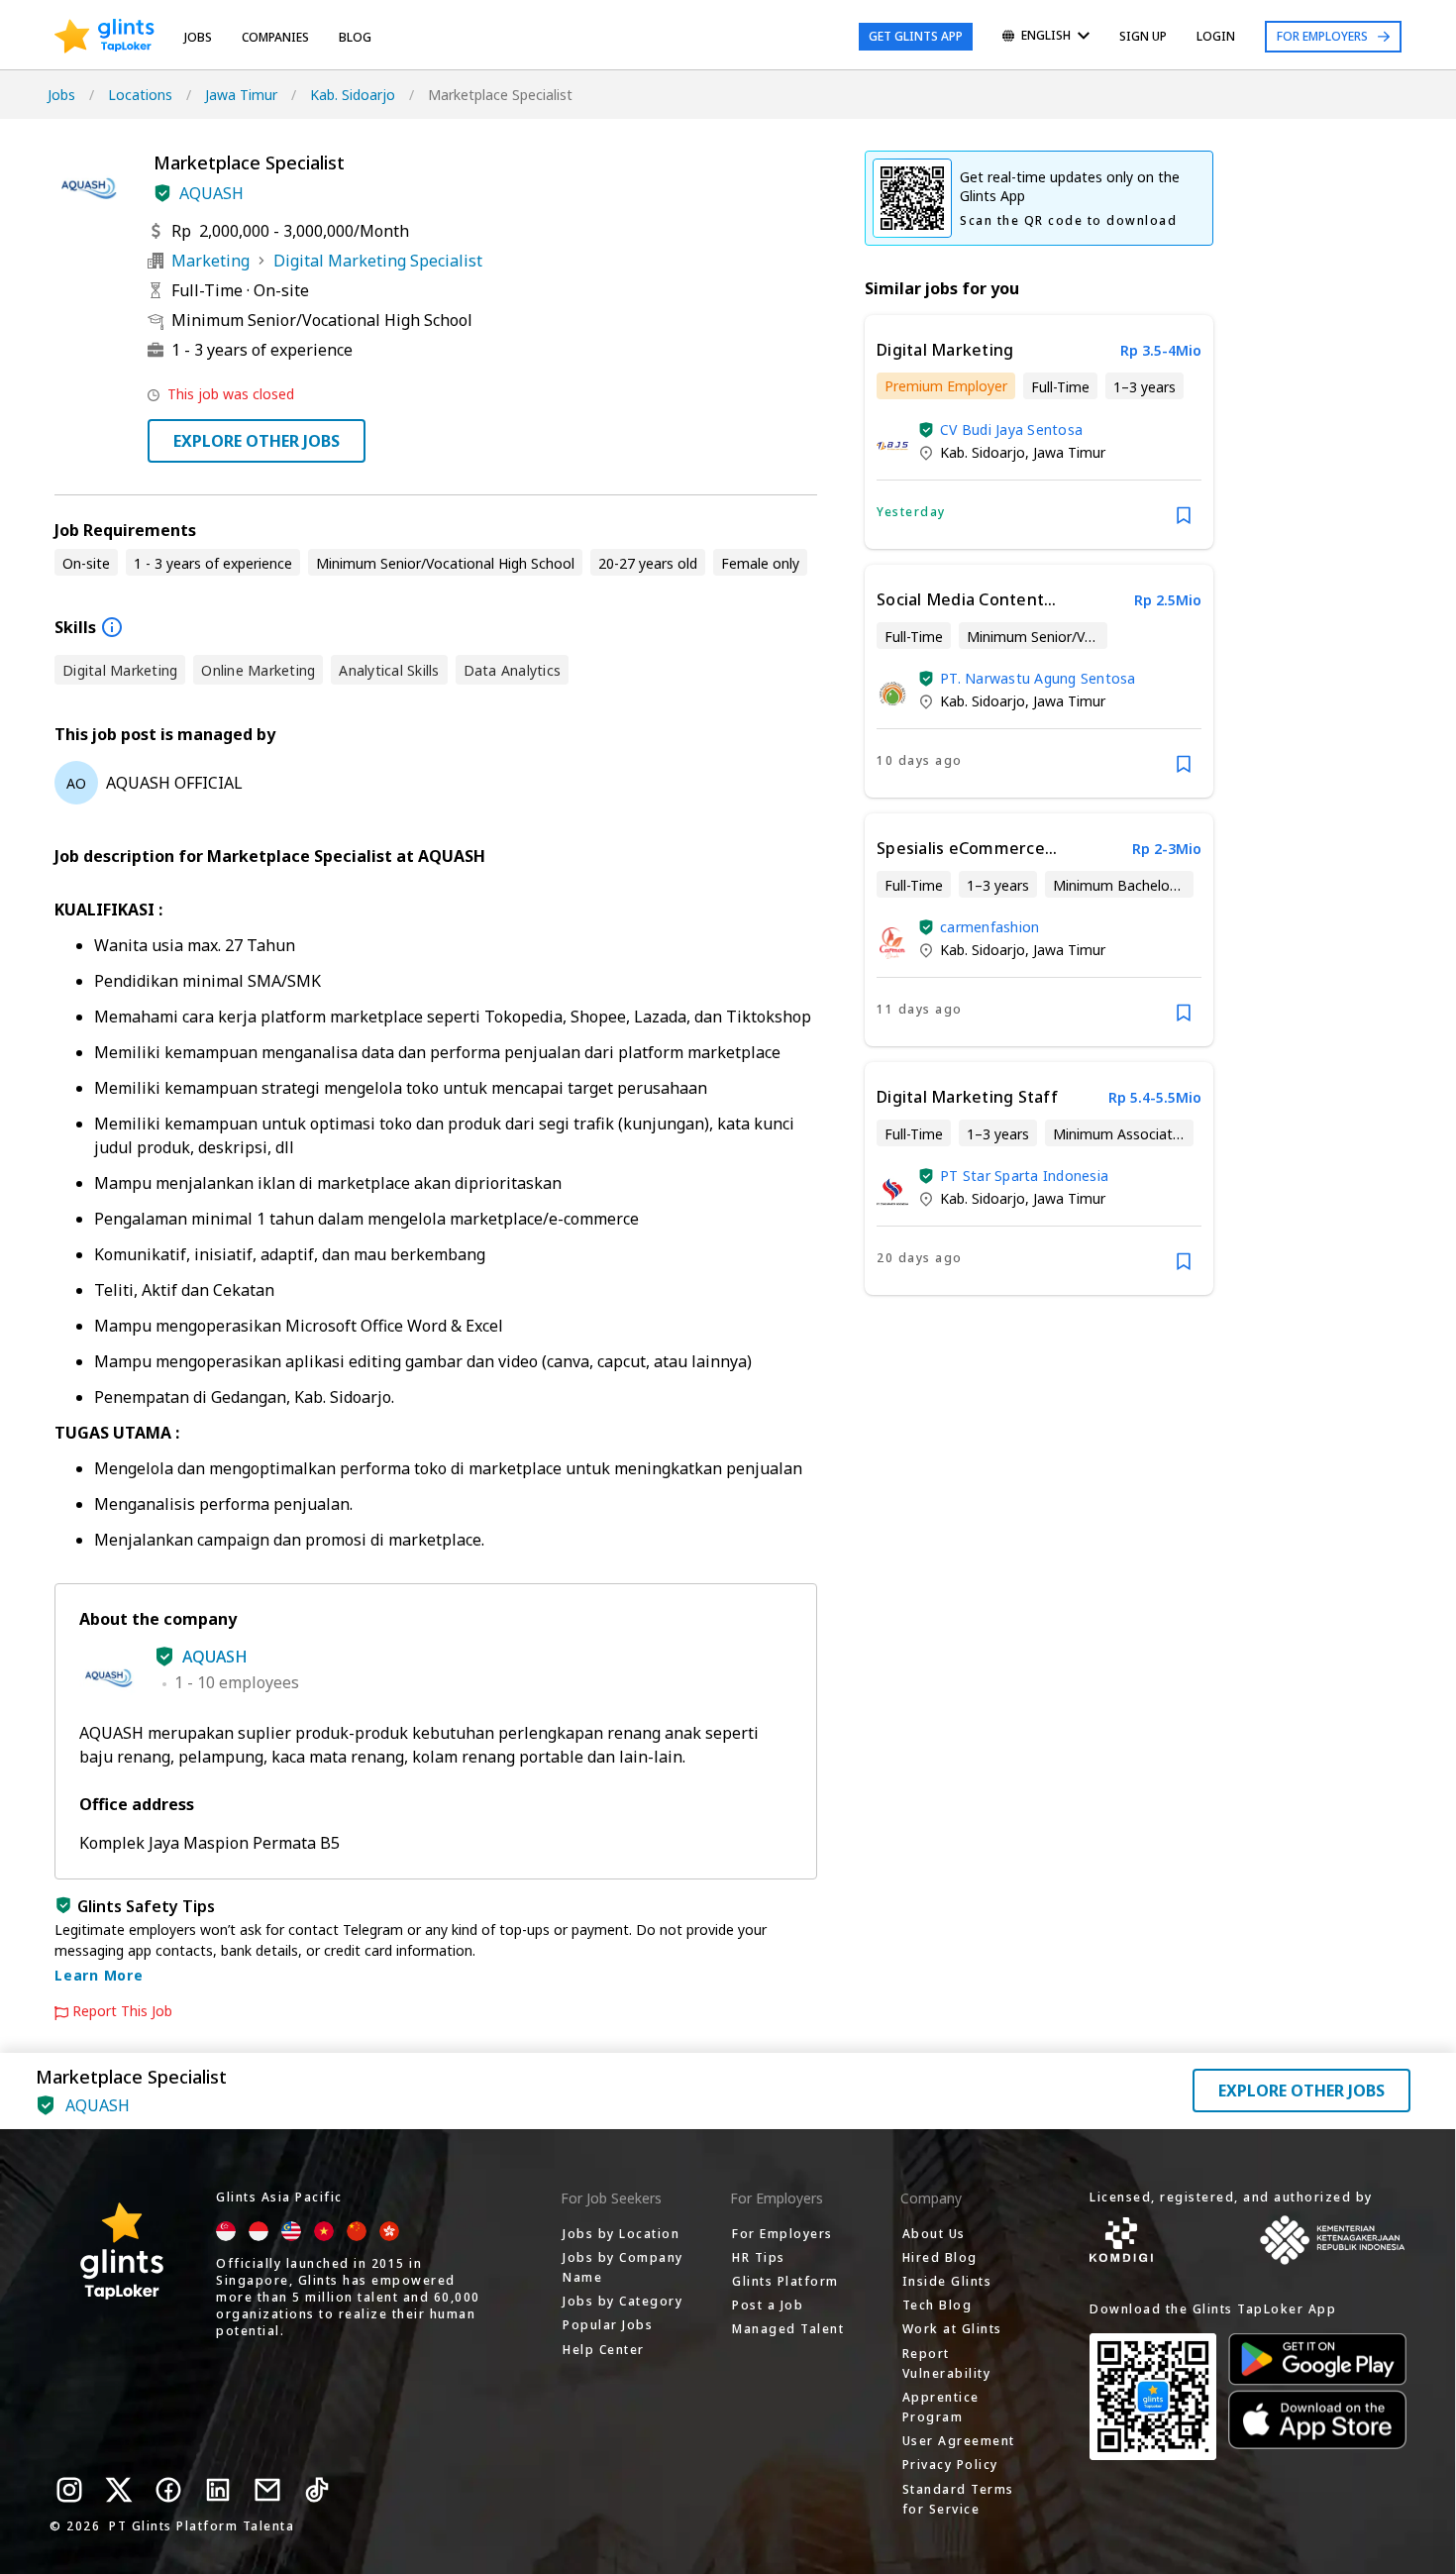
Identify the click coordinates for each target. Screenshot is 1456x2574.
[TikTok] (317, 2490)
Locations (140, 95)
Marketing (210, 261)
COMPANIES (275, 37)
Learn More (99, 1975)
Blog (355, 37)
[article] (1039, 432)
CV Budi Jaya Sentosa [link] (1011, 429)
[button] (162, 193)
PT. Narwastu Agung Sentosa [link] (1038, 678)
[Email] (267, 2490)
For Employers (1322, 36)
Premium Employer (946, 386)
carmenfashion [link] (989, 927)
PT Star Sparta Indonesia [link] (1024, 1176)
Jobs (198, 37)
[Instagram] (69, 2490)
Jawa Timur (241, 95)
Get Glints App (916, 36)
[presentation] (104, 37)
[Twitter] (119, 2490)
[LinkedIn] (218, 2490)
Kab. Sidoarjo (353, 95)
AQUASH (211, 193)
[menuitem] (1046, 37)
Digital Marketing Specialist (378, 261)
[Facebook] (168, 2490)
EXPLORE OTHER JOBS (257, 441)
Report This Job (122, 2011)
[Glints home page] (104, 37)
